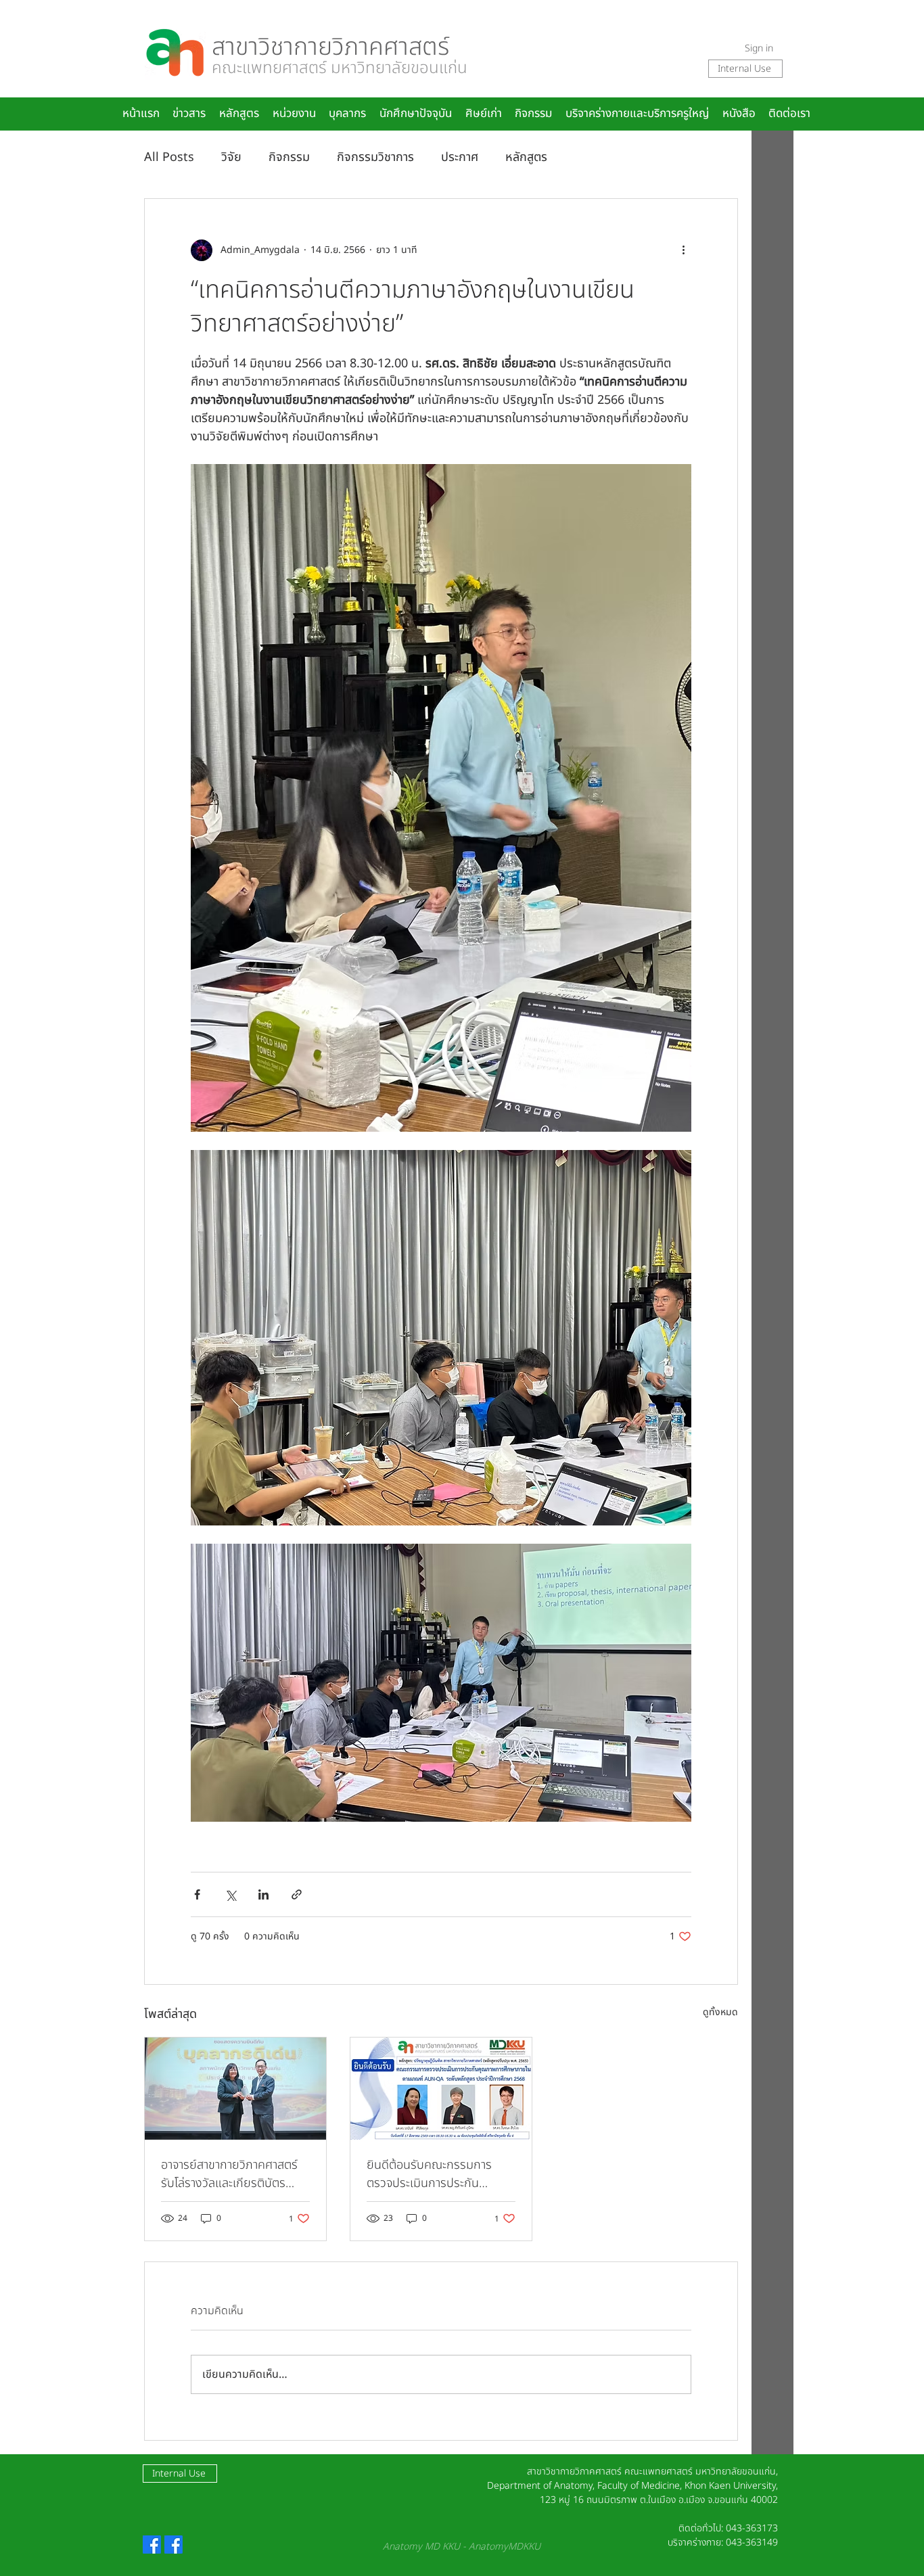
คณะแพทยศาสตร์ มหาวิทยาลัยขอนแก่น (340, 68)
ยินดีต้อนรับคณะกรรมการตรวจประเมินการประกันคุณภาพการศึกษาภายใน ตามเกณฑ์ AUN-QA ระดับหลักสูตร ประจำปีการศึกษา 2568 (441, 2174)
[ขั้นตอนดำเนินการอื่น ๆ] (683, 250)
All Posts (169, 157)
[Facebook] (152, 2545)
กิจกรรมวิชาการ (375, 157)
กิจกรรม (289, 157)
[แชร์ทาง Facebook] (197, 1894)
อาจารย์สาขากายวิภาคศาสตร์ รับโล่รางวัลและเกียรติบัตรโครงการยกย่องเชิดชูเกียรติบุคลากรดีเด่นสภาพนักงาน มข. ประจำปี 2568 (234, 2174)
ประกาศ (460, 157)
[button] (348, 114)
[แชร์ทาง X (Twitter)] (230, 1894)
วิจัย (231, 157)
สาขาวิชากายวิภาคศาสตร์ (330, 47)
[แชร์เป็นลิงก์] (297, 1894)
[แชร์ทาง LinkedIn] (263, 1894)
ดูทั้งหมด (720, 2012)
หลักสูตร (526, 157)
